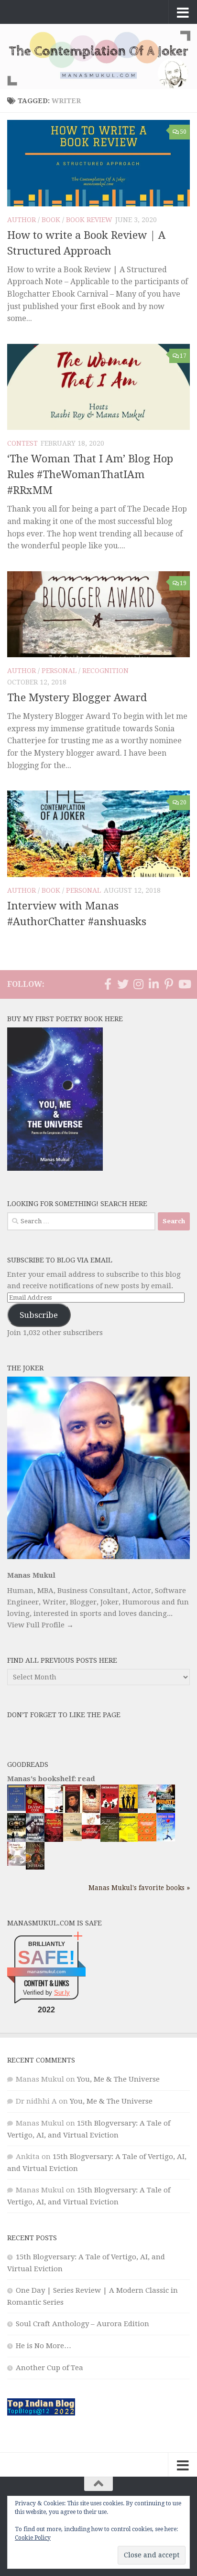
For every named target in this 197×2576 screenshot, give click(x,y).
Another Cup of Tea (49, 2368)
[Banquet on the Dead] (35, 1839)
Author (22, 220)
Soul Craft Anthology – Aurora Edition (82, 2324)
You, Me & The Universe (118, 2079)
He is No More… (44, 2346)
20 (183, 802)
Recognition (105, 671)
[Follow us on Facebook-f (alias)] (108, 984)
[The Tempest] (128, 1840)
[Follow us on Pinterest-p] (169, 984)
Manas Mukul (31, 1575)
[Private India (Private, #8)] (166, 1810)
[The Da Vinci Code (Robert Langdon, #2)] (35, 1811)
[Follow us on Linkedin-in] (153, 984)
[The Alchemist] (72, 1838)
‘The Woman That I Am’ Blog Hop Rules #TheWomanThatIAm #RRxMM (90, 475)
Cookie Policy (33, 2538)
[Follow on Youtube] (184, 984)
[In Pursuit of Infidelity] (91, 1837)
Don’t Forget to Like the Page (64, 1715)
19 (183, 583)
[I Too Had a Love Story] (147, 1806)
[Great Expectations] (72, 1810)
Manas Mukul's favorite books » (139, 1888)
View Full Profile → (40, 1625)
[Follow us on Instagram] (138, 984)
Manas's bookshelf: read (51, 1779)
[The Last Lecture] (16, 1808)
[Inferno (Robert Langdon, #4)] (35, 1867)
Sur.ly (62, 1993)
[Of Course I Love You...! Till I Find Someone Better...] (16, 1863)
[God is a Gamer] (16, 1840)
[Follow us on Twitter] (123, 984)
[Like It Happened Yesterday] (166, 1839)
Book (51, 220)
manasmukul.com (46, 1972)
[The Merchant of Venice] (110, 1841)
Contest (22, 443)
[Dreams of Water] (91, 1811)
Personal (59, 671)
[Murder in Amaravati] (54, 1840)
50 (183, 132)
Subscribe (39, 1315)
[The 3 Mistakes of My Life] (128, 1810)
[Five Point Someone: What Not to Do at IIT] (54, 1810)
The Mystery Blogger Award (77, 698)
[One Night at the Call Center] (147, 1839)
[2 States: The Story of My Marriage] (110, 1812)
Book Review (89, 220)
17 (183, 356)
